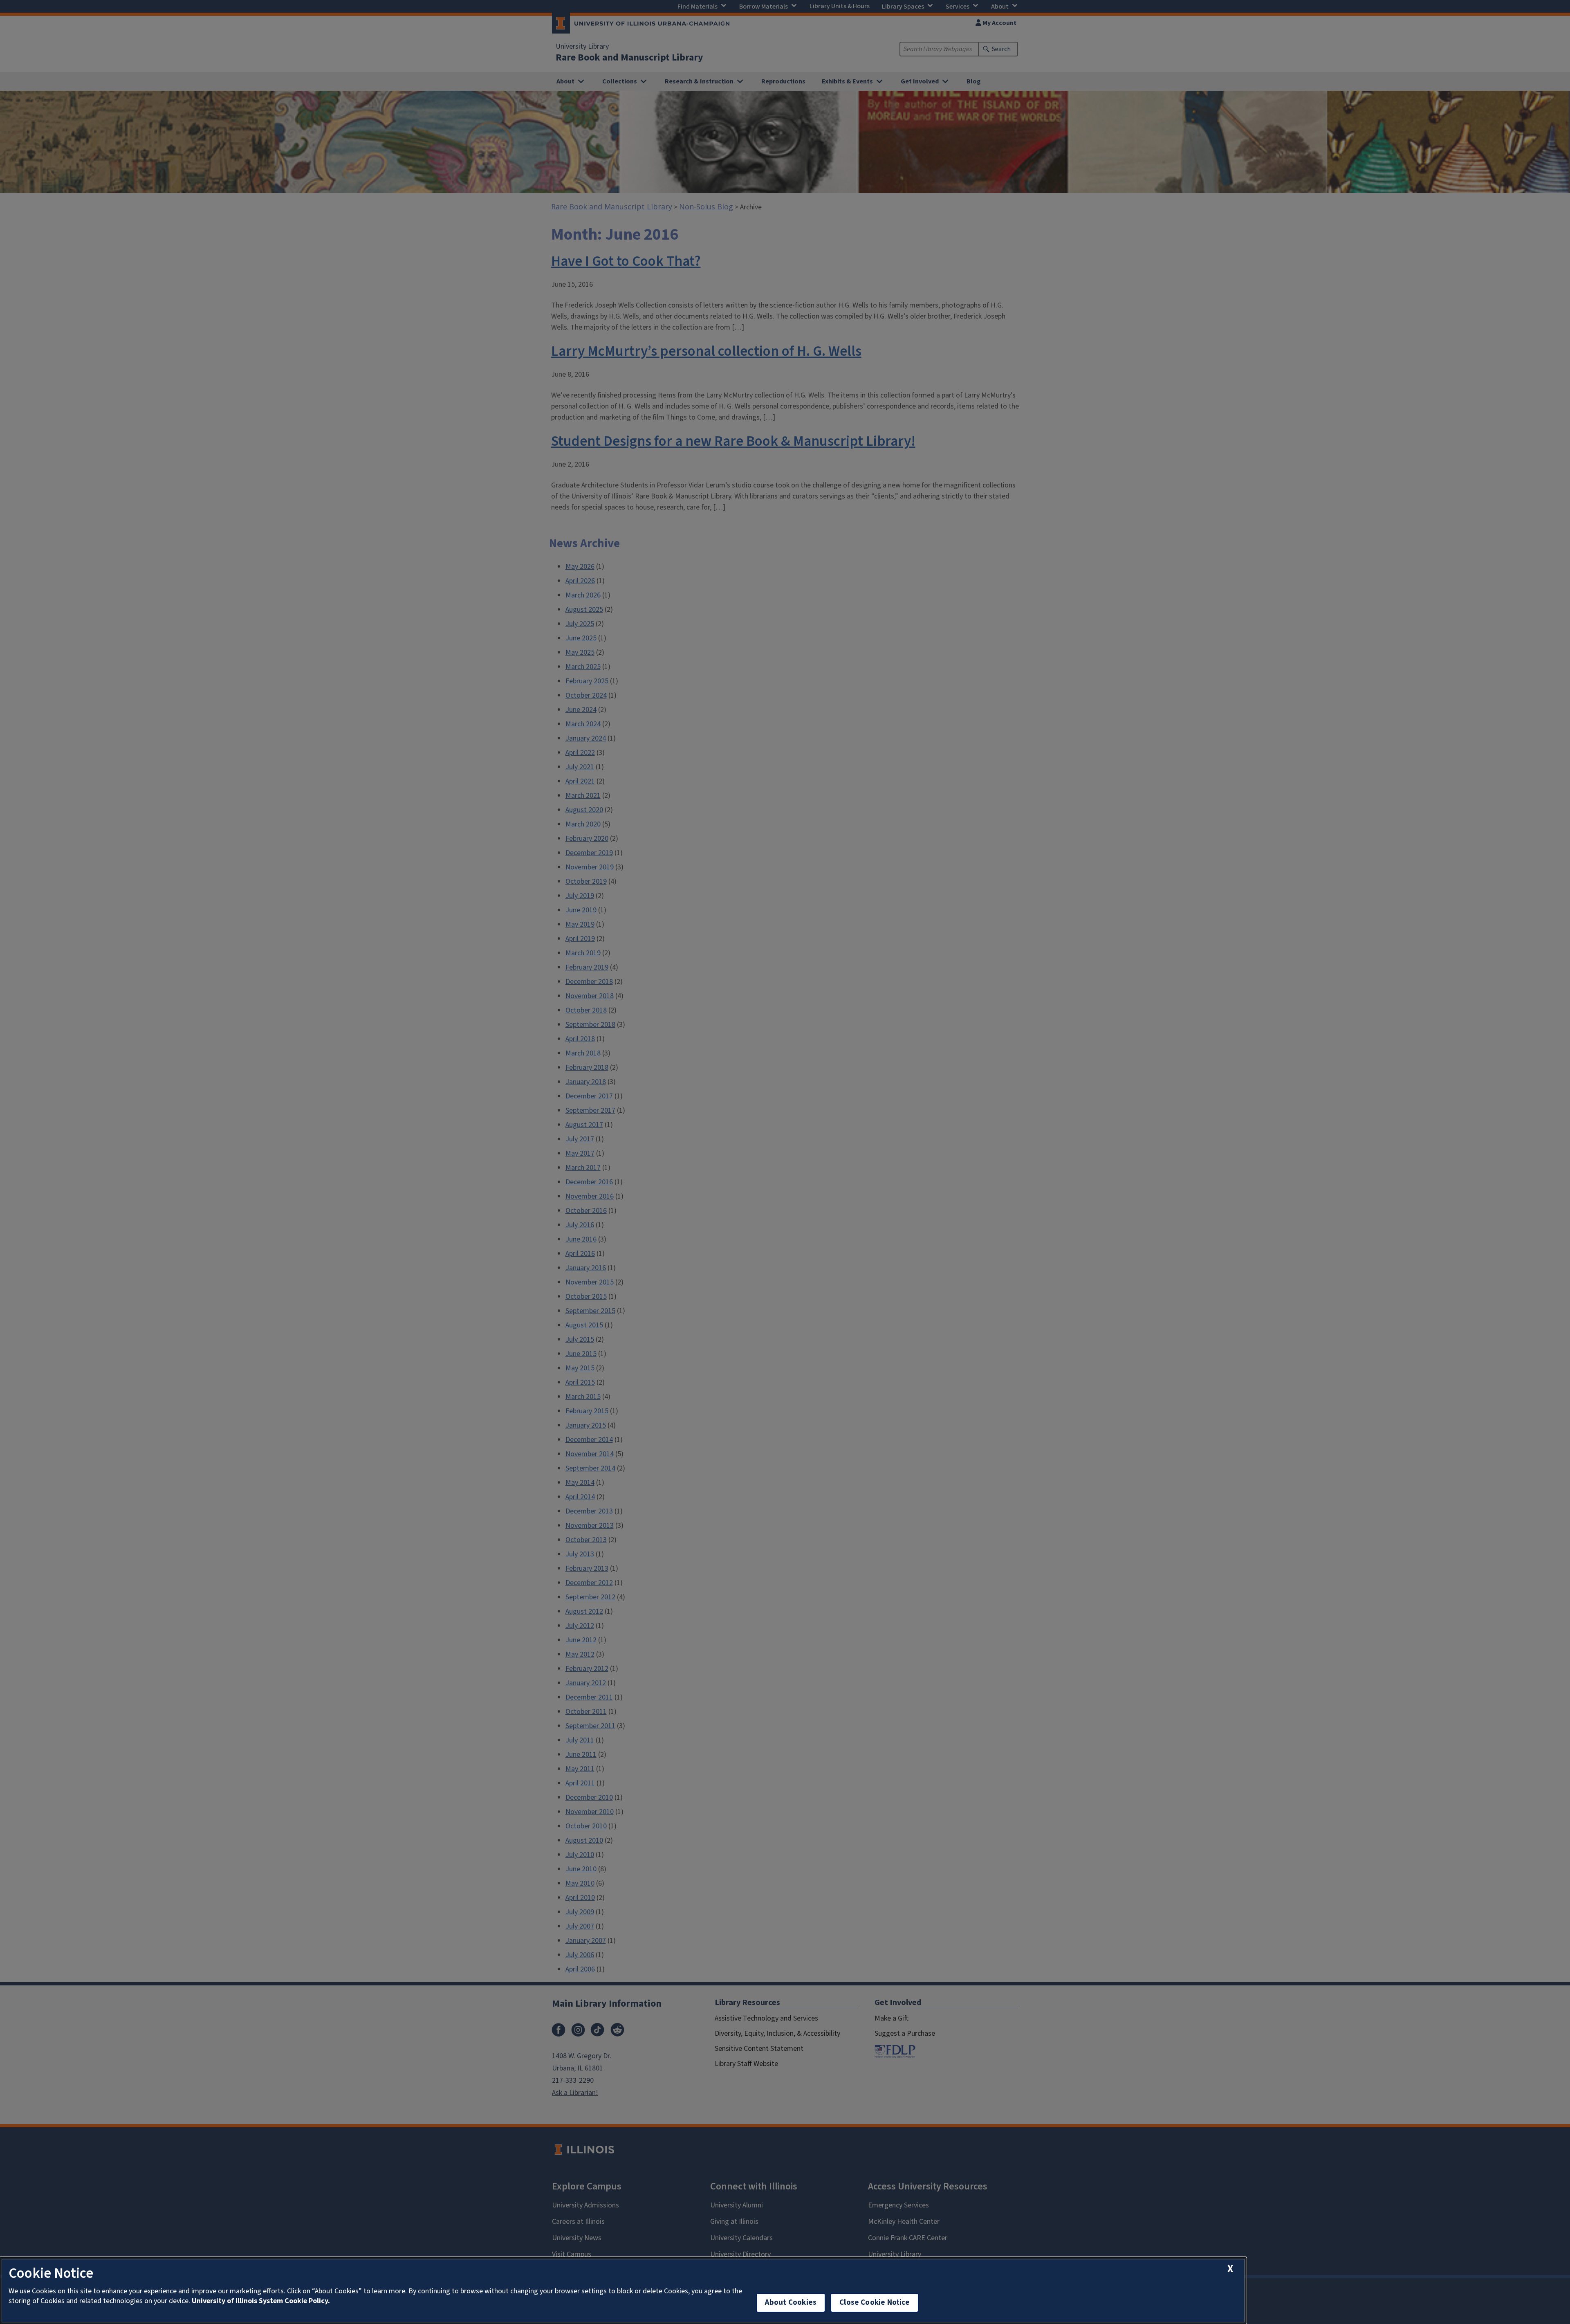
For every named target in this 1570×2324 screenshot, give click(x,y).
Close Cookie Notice (875, 2303)
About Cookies (791, 2303)
